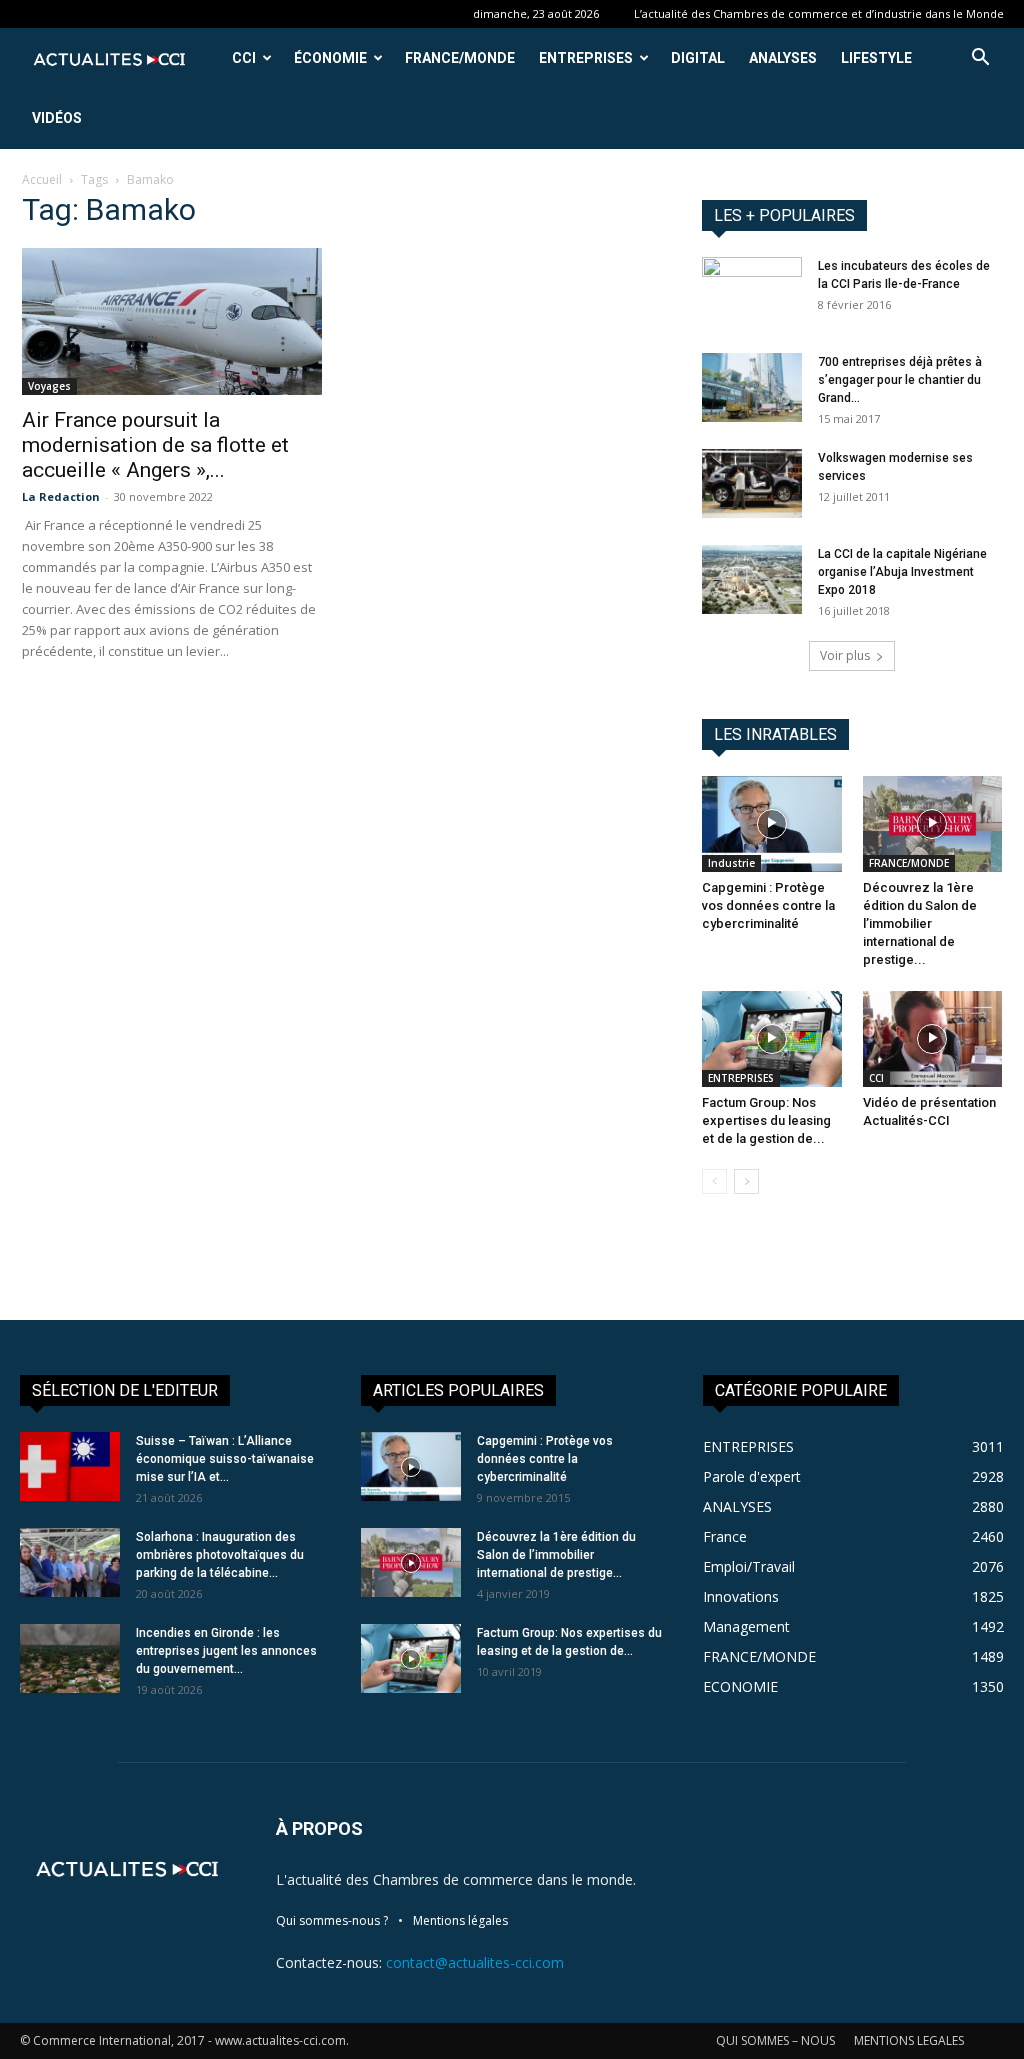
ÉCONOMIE (330, 58)
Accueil (42, 179)
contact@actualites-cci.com (475, 1962)
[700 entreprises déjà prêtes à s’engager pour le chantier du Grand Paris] (752, 387)
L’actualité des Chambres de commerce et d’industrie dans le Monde (819, 13)
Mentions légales (460, 1920)
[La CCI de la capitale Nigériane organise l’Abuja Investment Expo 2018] (752, 579)
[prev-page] (714, 1181)
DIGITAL (698, 58)
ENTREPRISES (586, 58)
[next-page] (746, 1181)
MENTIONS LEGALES (909, 2040)
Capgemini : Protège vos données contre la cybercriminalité (768, 905)
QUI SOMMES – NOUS (775, 2040)
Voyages (49, 386)
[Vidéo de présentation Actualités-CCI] (933, 1039)
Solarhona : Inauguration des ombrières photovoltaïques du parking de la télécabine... (220, 1555)
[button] (980, 59)
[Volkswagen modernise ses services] (752, 483)
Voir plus (845, 655)
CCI (244, 58)
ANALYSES (783, 58)
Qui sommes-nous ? (332, 1920)
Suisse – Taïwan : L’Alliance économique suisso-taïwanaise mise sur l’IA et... (225, 1459)
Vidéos (57, 118)
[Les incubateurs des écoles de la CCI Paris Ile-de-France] (752, 292)
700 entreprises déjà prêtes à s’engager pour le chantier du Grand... (900, 380)
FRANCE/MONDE (460, 58)
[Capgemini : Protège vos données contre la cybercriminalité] (772, 824)
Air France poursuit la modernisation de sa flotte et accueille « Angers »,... (155, 445)
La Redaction (61, 496)
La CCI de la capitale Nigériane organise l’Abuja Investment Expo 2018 (902, 572)
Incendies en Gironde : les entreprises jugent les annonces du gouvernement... (226, 1651)
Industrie (731, 863)
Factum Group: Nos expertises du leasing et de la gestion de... (766, 1120)
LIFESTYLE (876, 58)
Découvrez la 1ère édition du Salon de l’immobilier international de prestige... (920, 923)
